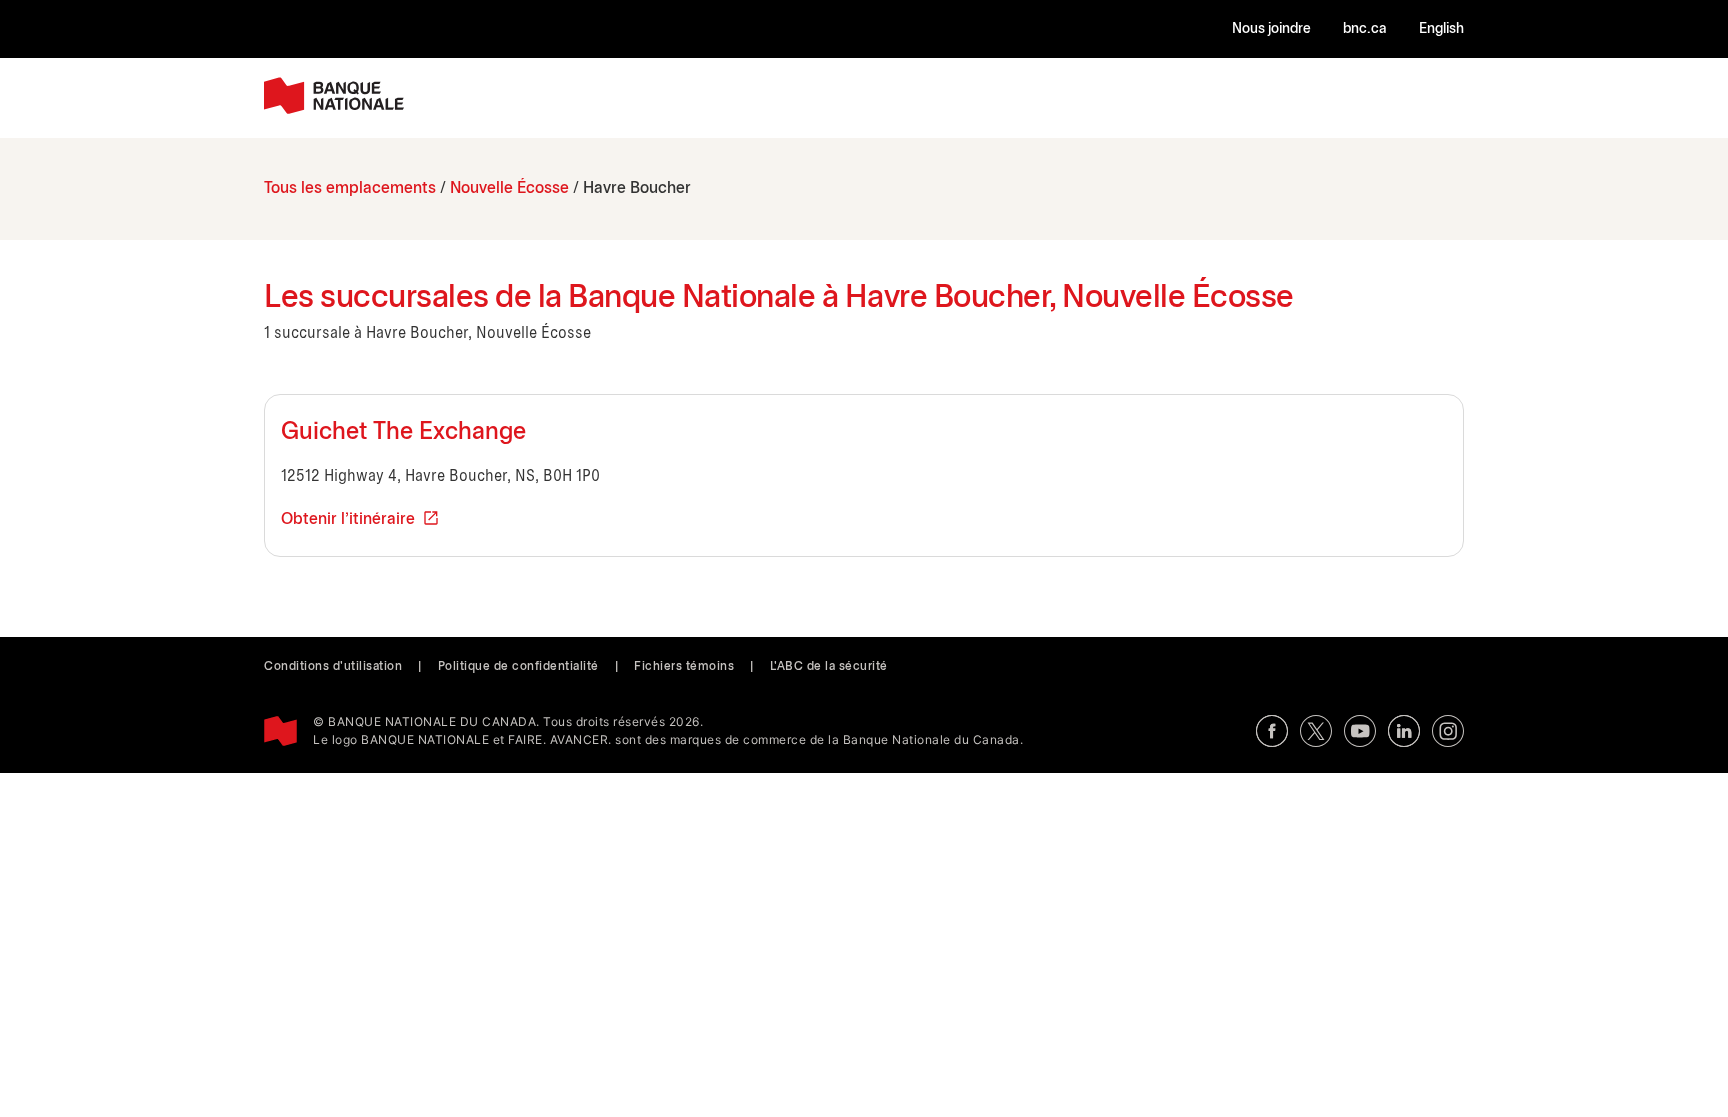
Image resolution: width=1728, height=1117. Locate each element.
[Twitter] (1316, 731)
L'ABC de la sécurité (829, 666)
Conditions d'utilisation (333, 666)
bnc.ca (1365, 29)
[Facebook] (1272, 731)
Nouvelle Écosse (509, 188)
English (1441, 29)
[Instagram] (1448, 731)
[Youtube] (1360, 731)
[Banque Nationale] (334, 95)
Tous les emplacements (350, 188)
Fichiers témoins (684, 666)
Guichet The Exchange (403, 433)
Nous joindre (1271, 29)
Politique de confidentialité (518, 666)
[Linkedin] (1404, 731)
